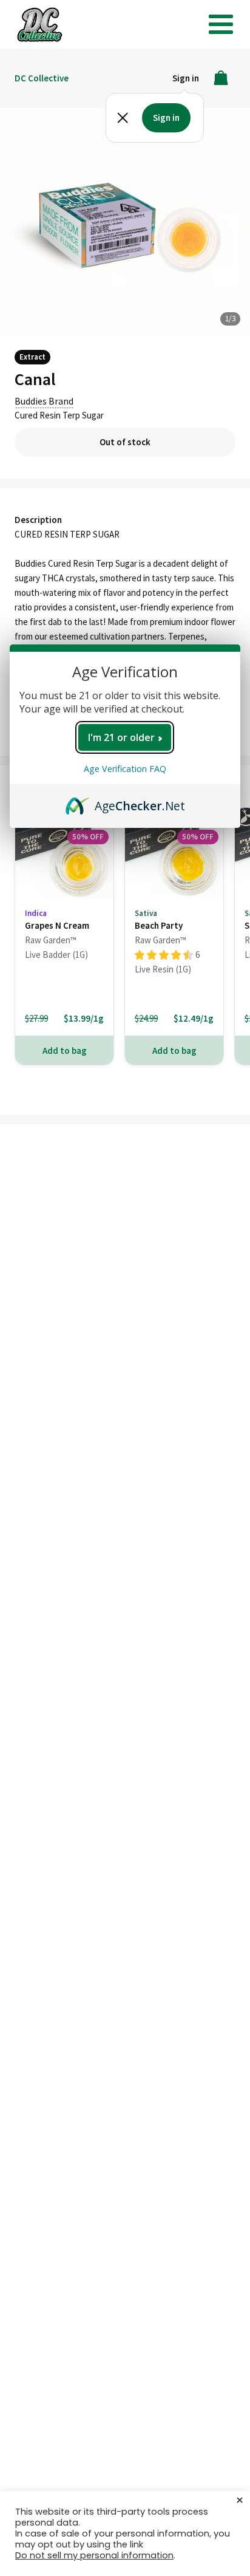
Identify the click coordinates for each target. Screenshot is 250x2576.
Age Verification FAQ (125, 769)
